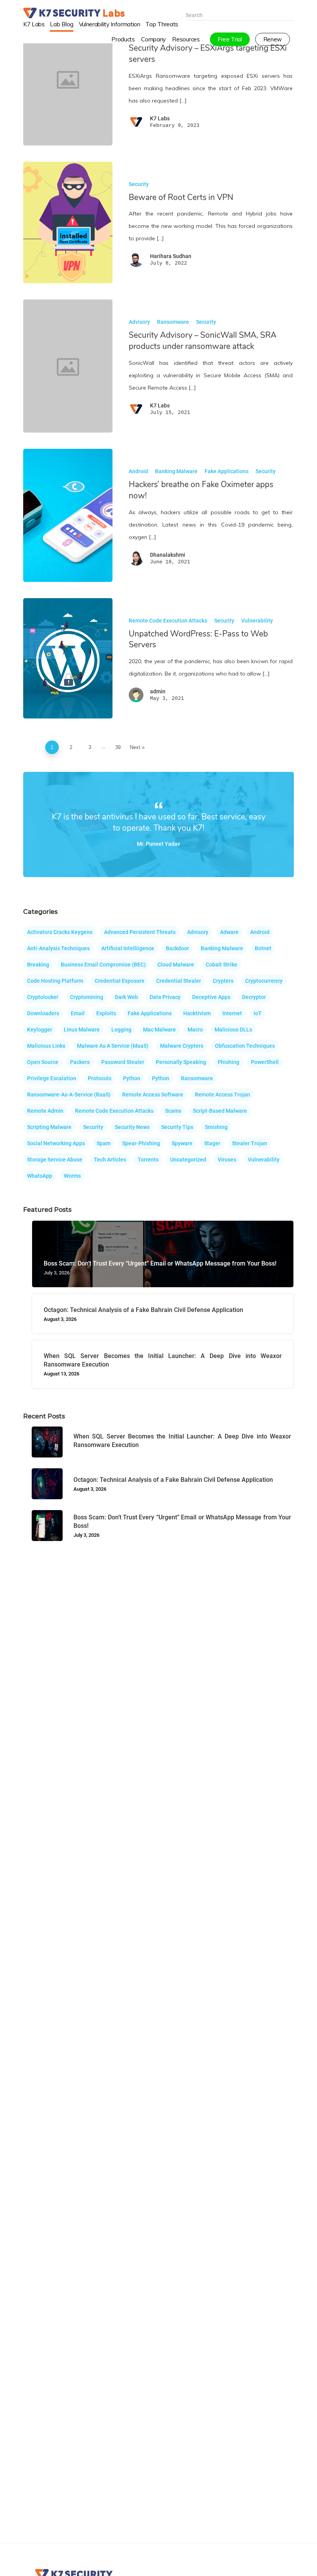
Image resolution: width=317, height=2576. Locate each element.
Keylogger (40, 1030)
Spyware (182, 1143)
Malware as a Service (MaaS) (113, 1046)
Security (139, 184)
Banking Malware (176, 471)
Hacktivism (197, 1013)
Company (153, 39)
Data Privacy (165, 997)
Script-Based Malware (220, 1111)
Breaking (38, 965)
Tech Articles (110, 1160)
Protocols (100, 1078)
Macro (195, 1030)
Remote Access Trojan (222, 1095)
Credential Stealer (179, 981)
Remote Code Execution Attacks (168, 621)
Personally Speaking (181, 1062)
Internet (232, 1013)
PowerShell (265, 1062)
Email (78, 1013)
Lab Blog (61, 24)
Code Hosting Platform (55, 981)
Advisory (139, 322)
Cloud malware (176, 965)
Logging (121, 1030)
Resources (186, 39)
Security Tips (177, 1127)
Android (138, 471)
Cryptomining (87, 997)
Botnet (263, 948)
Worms (72, 1176)
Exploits (106, 1013)
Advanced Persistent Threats (140, 932)
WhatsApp (40, 1176)
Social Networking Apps (56, 1143)
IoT (258, 1013)
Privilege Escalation (52, 1078)
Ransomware (173, 322)
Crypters (223, 981)
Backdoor (177, 948)
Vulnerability (257, 621)
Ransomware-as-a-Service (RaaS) (69, 1095)
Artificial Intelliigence (128, 948)
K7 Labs (34, 24)
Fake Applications (227, 471)
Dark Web (126, 997)
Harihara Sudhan (171, 256)
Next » (137, 747)
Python (132, 1078)
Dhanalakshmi (168, 555)
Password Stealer (123, 1062)
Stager (212, 1143)
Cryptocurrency (264, 981)
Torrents (148, 1160)
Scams (173, 1111)
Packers (80, 1062)
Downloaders (43, 1013)
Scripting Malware (49, 1127)
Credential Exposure (120, 981)
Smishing (216, 1127)
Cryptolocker (43, 997)
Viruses (227, 1160)
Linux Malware (82, 1030)
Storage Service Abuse (55, 1160)
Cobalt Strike (222, 965)
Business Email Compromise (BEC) (103, 965)
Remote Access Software (153, 1095)
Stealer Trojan (250, 1143)
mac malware (159, 1030)
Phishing (228, 1062)
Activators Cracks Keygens (60, 932)
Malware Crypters (182, 1046)
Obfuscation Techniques (245, 1046)
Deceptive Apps (211, 997)
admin (158, 691)
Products (123, 39)
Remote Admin (45, 1111)
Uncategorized (188, 1160)
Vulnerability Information (110, 24)
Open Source (43, 1062)
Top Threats (162, 24)
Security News (132, 1127)
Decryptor (254, 997)
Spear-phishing (141, 1143)
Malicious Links (46, 1046)
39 (118, 747)
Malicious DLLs (233, 1030)
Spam (104, 1143)
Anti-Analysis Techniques (58, 948)
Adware (229, 932)
